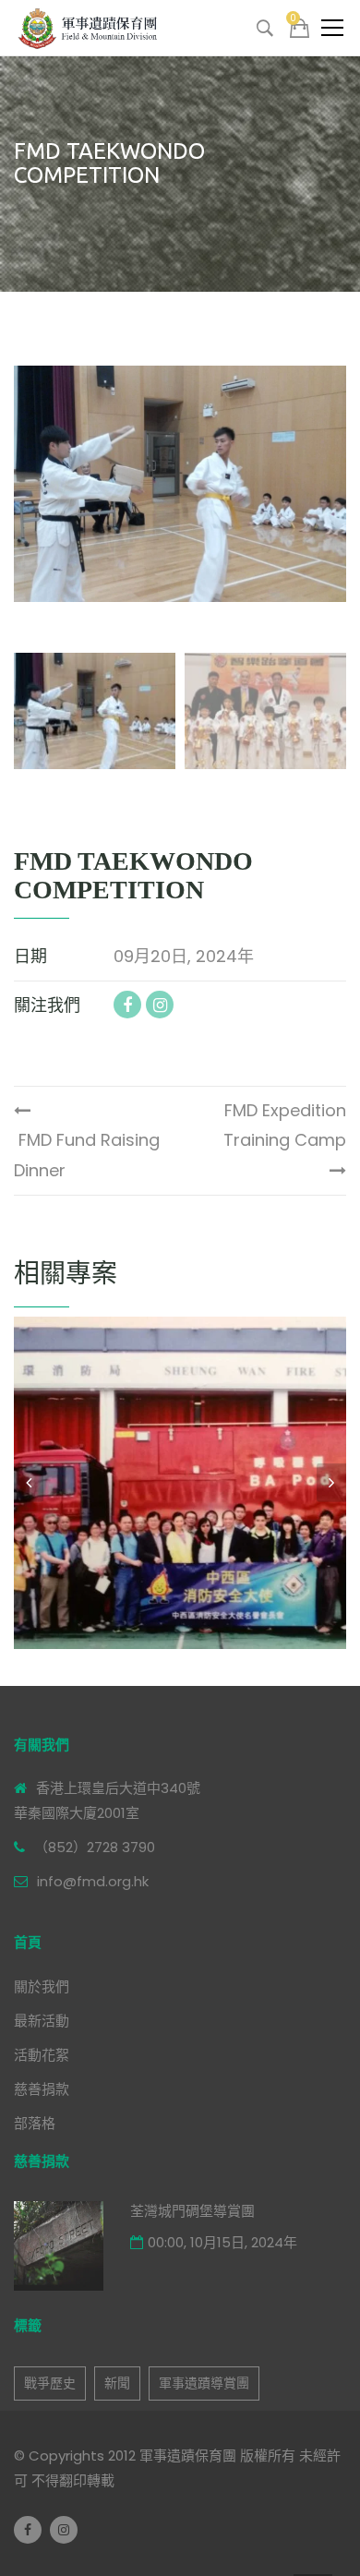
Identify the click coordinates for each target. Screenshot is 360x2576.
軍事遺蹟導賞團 (204, 2383)
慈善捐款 (42, 2089)
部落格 (35, 2123)
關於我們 (42, 1986)
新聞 (117, 2383)
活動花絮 (42, 2055)
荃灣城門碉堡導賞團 (192, 2211)
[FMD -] (90, 27)
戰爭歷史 (50, 2383)
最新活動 (42, 2021)
